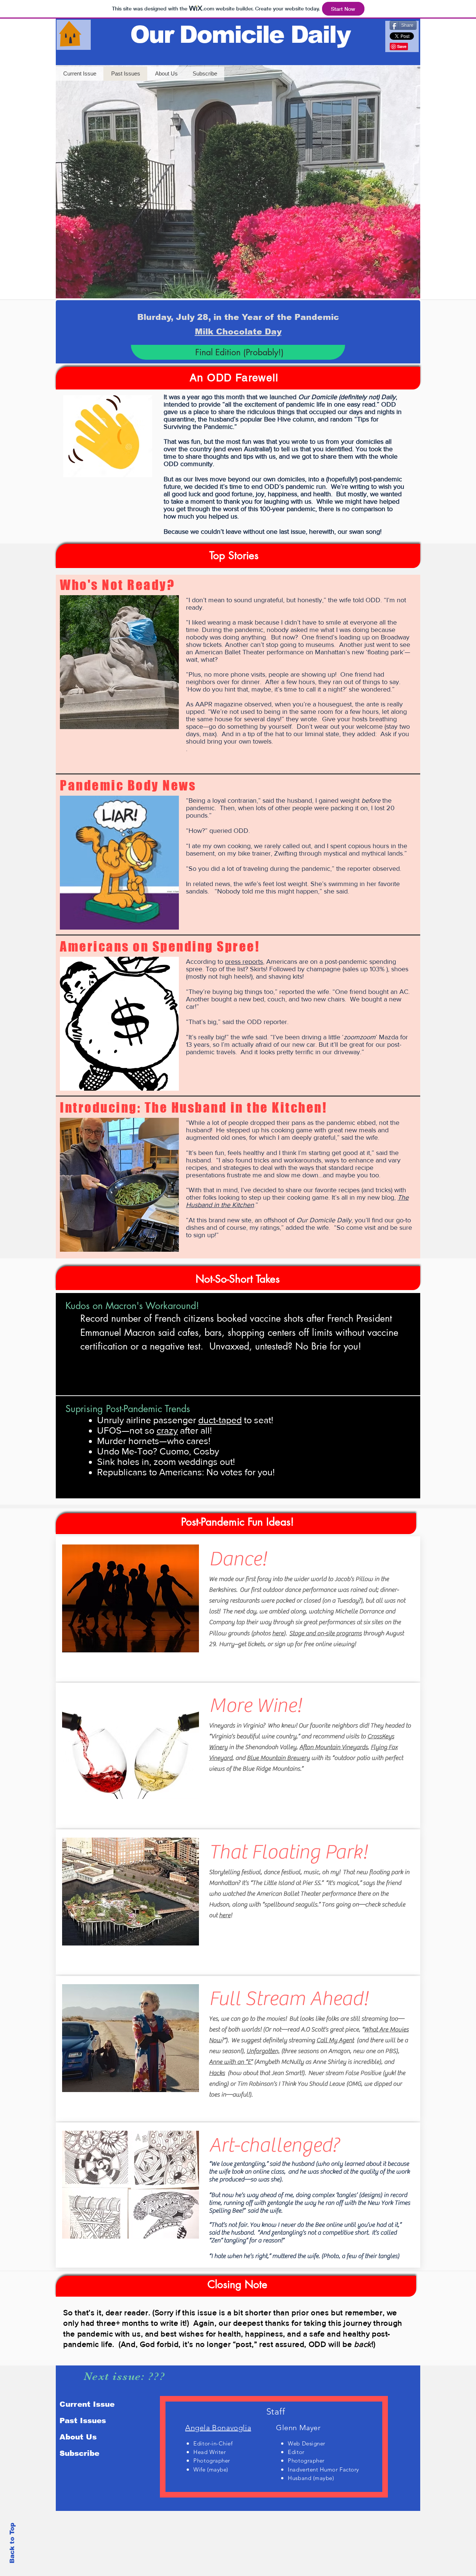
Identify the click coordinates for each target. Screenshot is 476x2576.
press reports (244, 962)
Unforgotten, (263, 2051)
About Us (78, 2437)
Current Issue (87, 2404)
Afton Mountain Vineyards (334, 1747)
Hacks (217, 2073)
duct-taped (220, 1420)
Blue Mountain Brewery (278, 1758)
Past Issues (83, 2421)
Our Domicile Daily (240, 34)
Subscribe (79, 2453)
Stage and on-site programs (326, 1633)
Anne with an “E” (231, 2062)
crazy (167, 1430)
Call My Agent (335, 2040)
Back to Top (12, 2543)
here (278, 1633)
